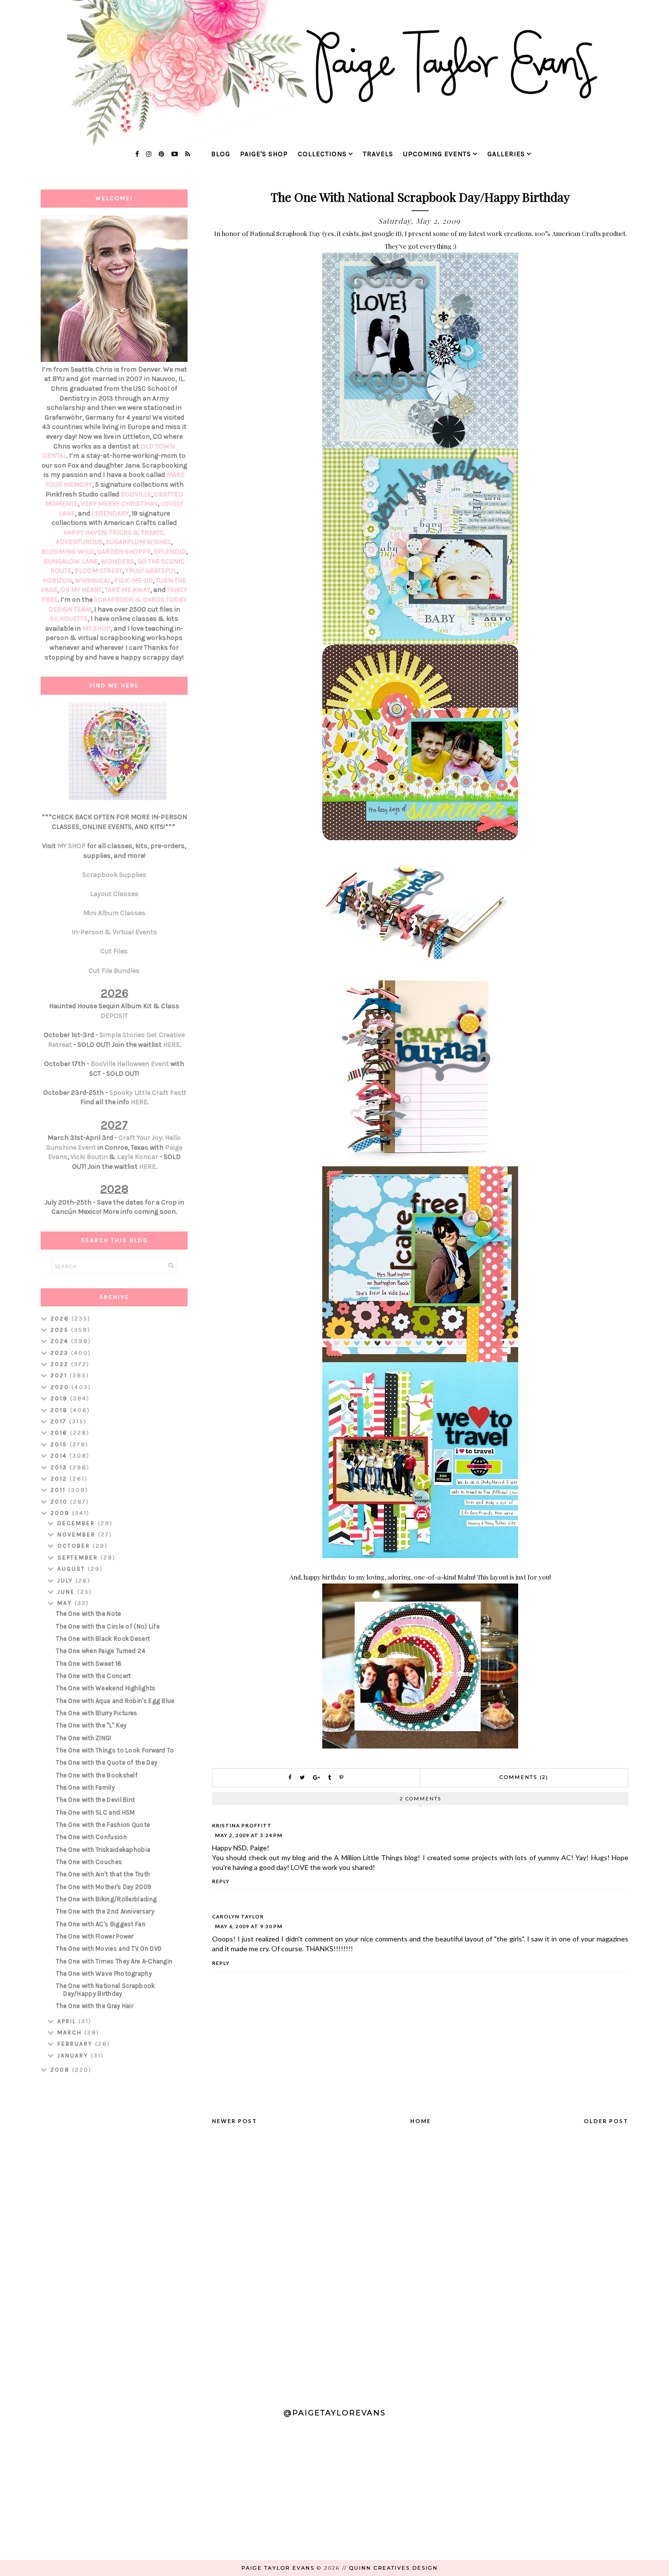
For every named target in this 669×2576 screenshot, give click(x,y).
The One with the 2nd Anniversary (105, 1911)
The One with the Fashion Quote (103, 1825)
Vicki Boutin (89, 1157)
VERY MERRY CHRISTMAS (119, 504)
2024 (61, 1341)
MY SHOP (96, 628)
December (77, 1523)
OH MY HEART (81, 590)
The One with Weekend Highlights (106, 1688)
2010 (60, 1502)
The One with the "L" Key (91, 1725)
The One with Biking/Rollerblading (106, 1899)
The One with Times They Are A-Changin (114, 1961)
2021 (60, 1375)
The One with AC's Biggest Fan (101, 1924)
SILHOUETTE (69, 619)
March (71, 2032)
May (66, 1603)
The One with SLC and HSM (95, 1812)
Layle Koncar (138, 1157)
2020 (61, 1387)
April (68, 2021)
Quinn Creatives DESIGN (394, 2568)
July (66, 1581)
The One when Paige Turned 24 (101, 1651)
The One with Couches (89, 1862)
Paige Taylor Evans (278, 2568)
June (67, 1592)
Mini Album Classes (114, 913)
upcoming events (437, 154)
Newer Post (235, 2121)
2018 (60, 1410)
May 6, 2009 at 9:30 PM (249, 1926)
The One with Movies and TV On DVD (109, 1949)
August (72, 1569)
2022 (61, 1364)
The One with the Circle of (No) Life (108, 1626)
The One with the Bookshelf (97, 1775)
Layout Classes (114, 894)
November (78, 1535)
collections (322, 154)
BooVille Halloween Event (130, 1064)
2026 (61, 1319)
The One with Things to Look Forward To (115, 1750)
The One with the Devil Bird (95, 1800)
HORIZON (57, 580)
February (76, 2044)
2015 (60, 1444)
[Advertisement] (114, 2236)
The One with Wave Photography (104, 1973)
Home (421, 2121)
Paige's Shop (264, 154)
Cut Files (114, 951)
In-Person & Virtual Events (114, 932)
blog (221, 154)
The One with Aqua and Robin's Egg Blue (115, 1701)
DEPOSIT (114, 1016)
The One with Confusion (91, 1837)
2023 (61, 1353)
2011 (59, 1490)
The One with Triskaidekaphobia (103, 1850)
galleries (506, 154)
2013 (60, 1467)
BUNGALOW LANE (71, 561)
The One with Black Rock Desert (103, 1639)
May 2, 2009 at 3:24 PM (249, 1835)
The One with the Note (88, 1614)
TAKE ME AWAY (128, 590)
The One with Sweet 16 (89, 1664)
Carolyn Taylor (238, 1916)
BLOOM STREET (98, 571)
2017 (60, 1421)
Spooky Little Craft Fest (147, 1093)
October (75, 1546)
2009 (61, 1513)
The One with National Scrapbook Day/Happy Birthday (105, 1990)
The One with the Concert (93, 1676)
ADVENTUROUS (79, 542)
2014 (60, 1456)
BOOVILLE (136, 494)
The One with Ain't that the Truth (103, 1874)
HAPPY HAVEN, (86, 532)
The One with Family (85, 1787)
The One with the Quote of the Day (107, 1762)
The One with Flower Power (95, 1936)
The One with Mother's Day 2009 (104, 1887)
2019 (60, 1398)
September (79, 1558)
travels (378, 154)
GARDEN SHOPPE (124, 552)
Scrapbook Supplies (114, 875)
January (74, 2056)
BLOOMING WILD (68, 552)
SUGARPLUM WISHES (138, 542)
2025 (61, 1330)
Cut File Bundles (114, 971)
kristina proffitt (242, 1825)
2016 (60, 1433)
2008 (61, 2070)
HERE (171, 1045)
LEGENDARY (110, 513)
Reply (221, 1881)
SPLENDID (170, 552)
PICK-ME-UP (133, 580)
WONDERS (118, 561)
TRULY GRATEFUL (151, 571)
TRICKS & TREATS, (137, 532)
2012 (60, 1479)
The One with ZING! (84, 1738)
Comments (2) (524, 1777)
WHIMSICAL (93, 580)
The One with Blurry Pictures (96, 1713)
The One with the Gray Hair (95, 2006)
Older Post (606, 2121)
